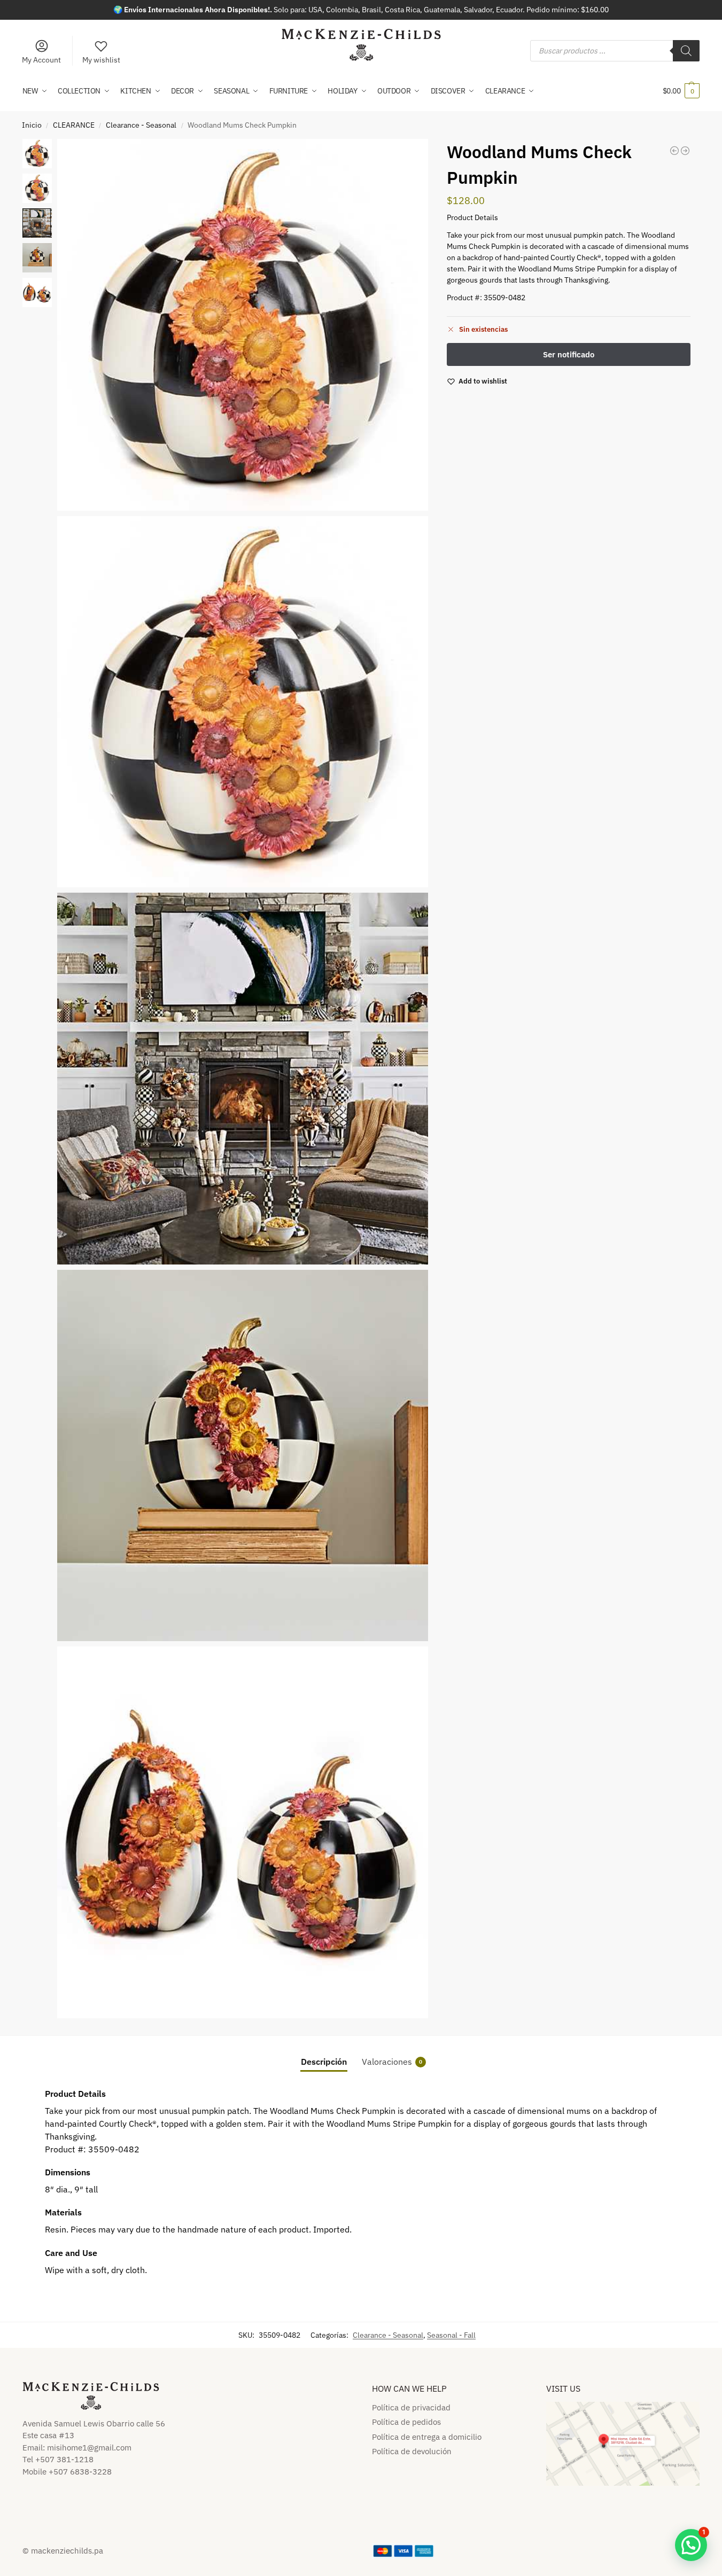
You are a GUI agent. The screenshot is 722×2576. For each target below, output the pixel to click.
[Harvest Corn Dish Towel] (685, 151)
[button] (681, 91)
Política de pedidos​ (406, 2422)
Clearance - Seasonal (141, 125)
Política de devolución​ (412, 2451)
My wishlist (101, 60)
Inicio (32, 125)
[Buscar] (686, 51)
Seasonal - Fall (451, 2335)
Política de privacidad (411, 2407)
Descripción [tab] (324, 2062)
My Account (41, 60)
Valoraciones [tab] (392, 2062)
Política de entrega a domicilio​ (427, 2437)
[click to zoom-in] (243, 325)
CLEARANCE (74, 125)
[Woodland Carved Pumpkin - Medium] (674, 151)
